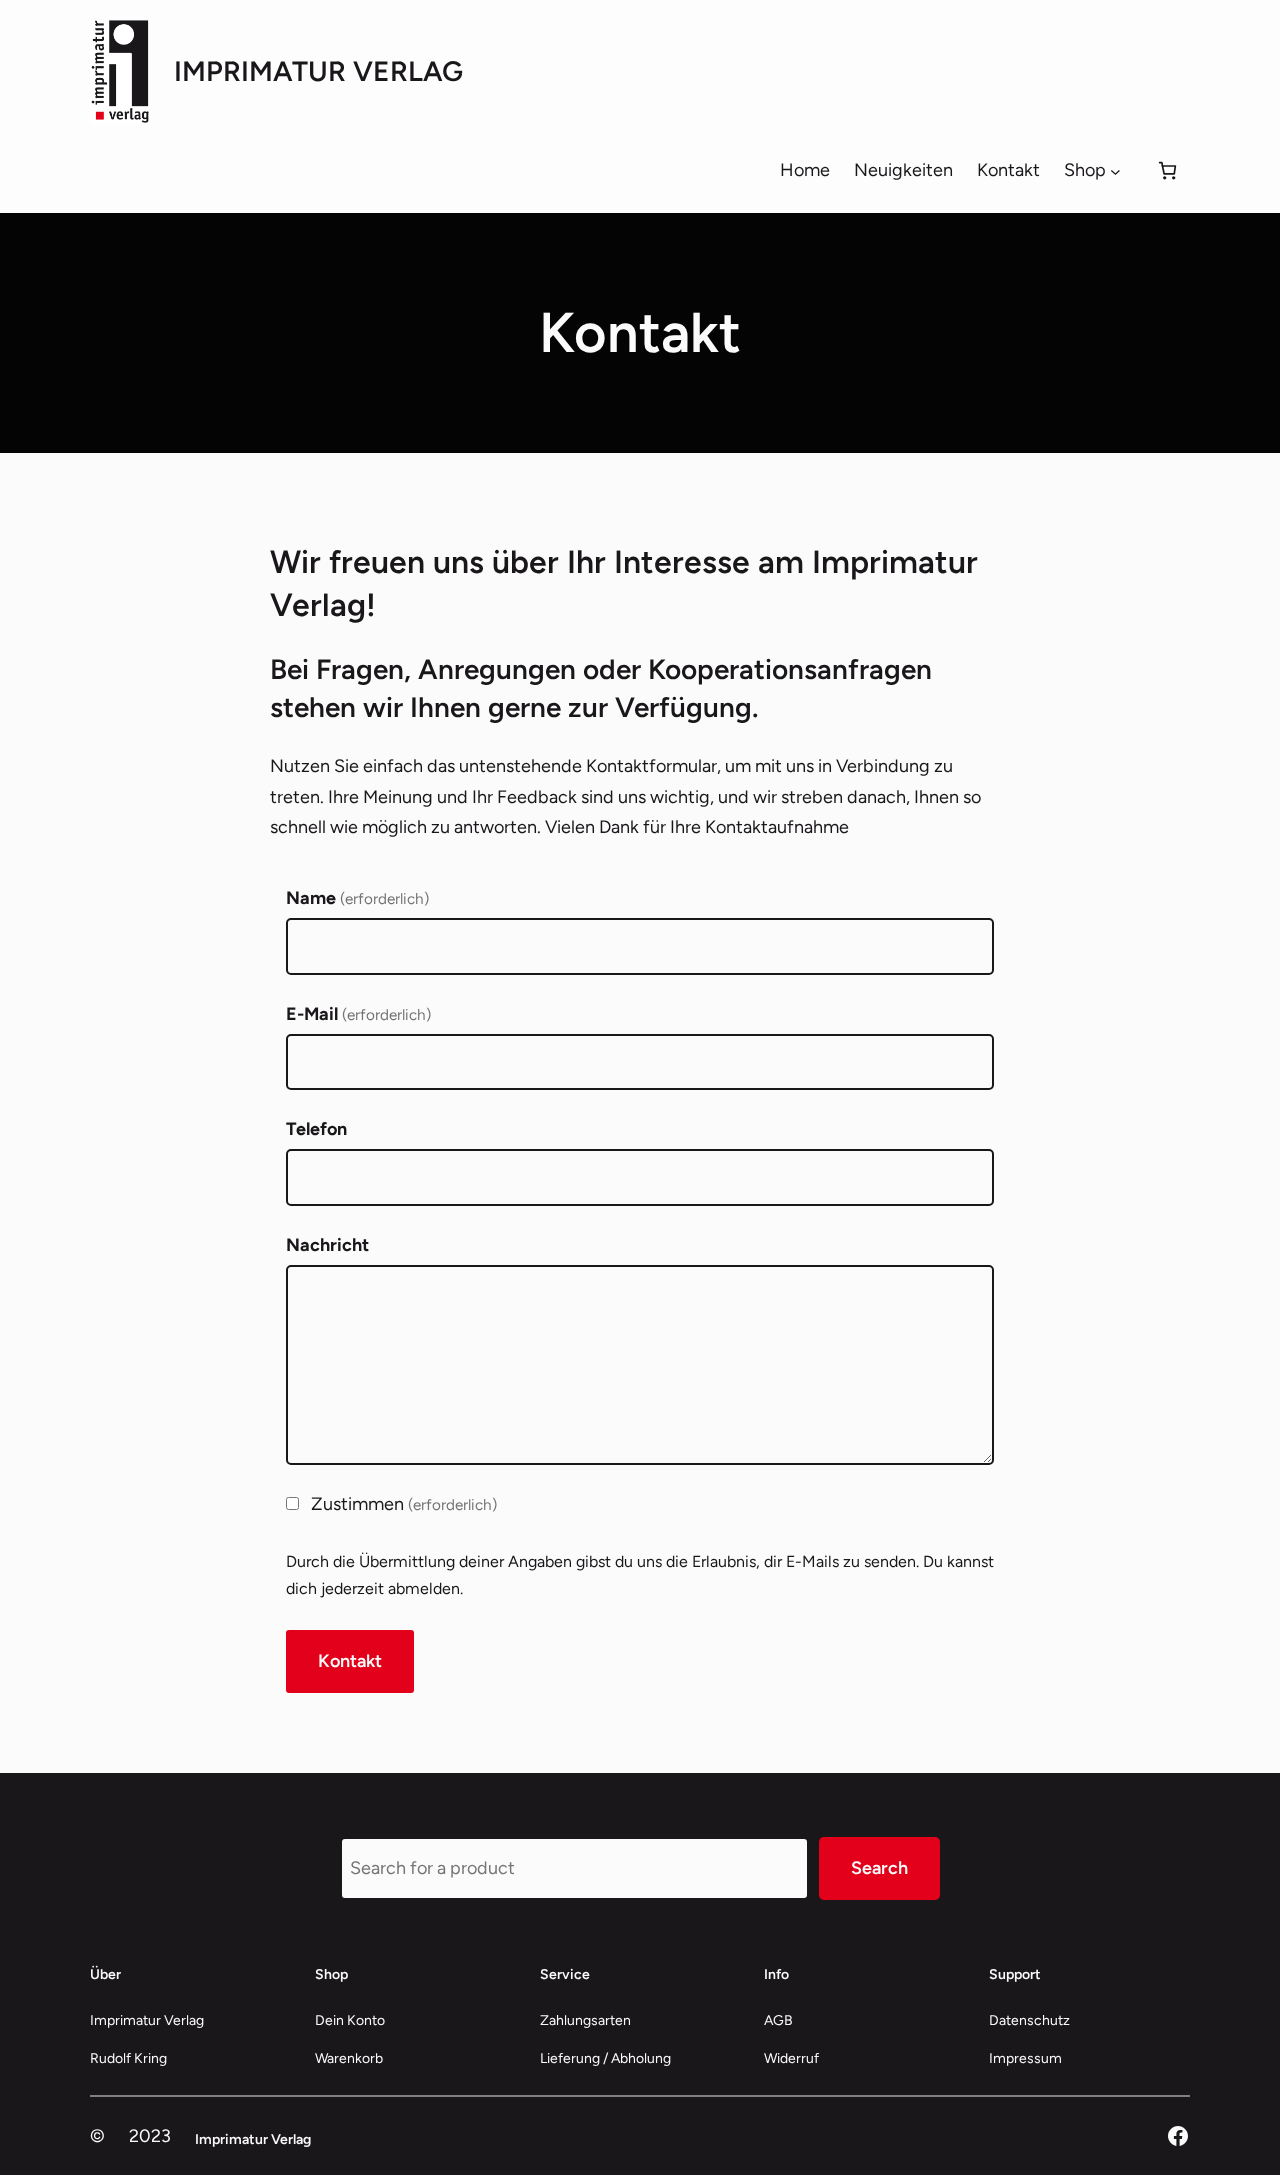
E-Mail (358, 1014)
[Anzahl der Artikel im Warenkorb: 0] (1167, 170)
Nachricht (327, 1245)
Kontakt (350, 1661)
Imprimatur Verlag (318, 71)
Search (879, 1868)
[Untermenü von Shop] (1115, 170)
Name (357, 898)
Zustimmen (404, 1504)
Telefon (316, 1129)
